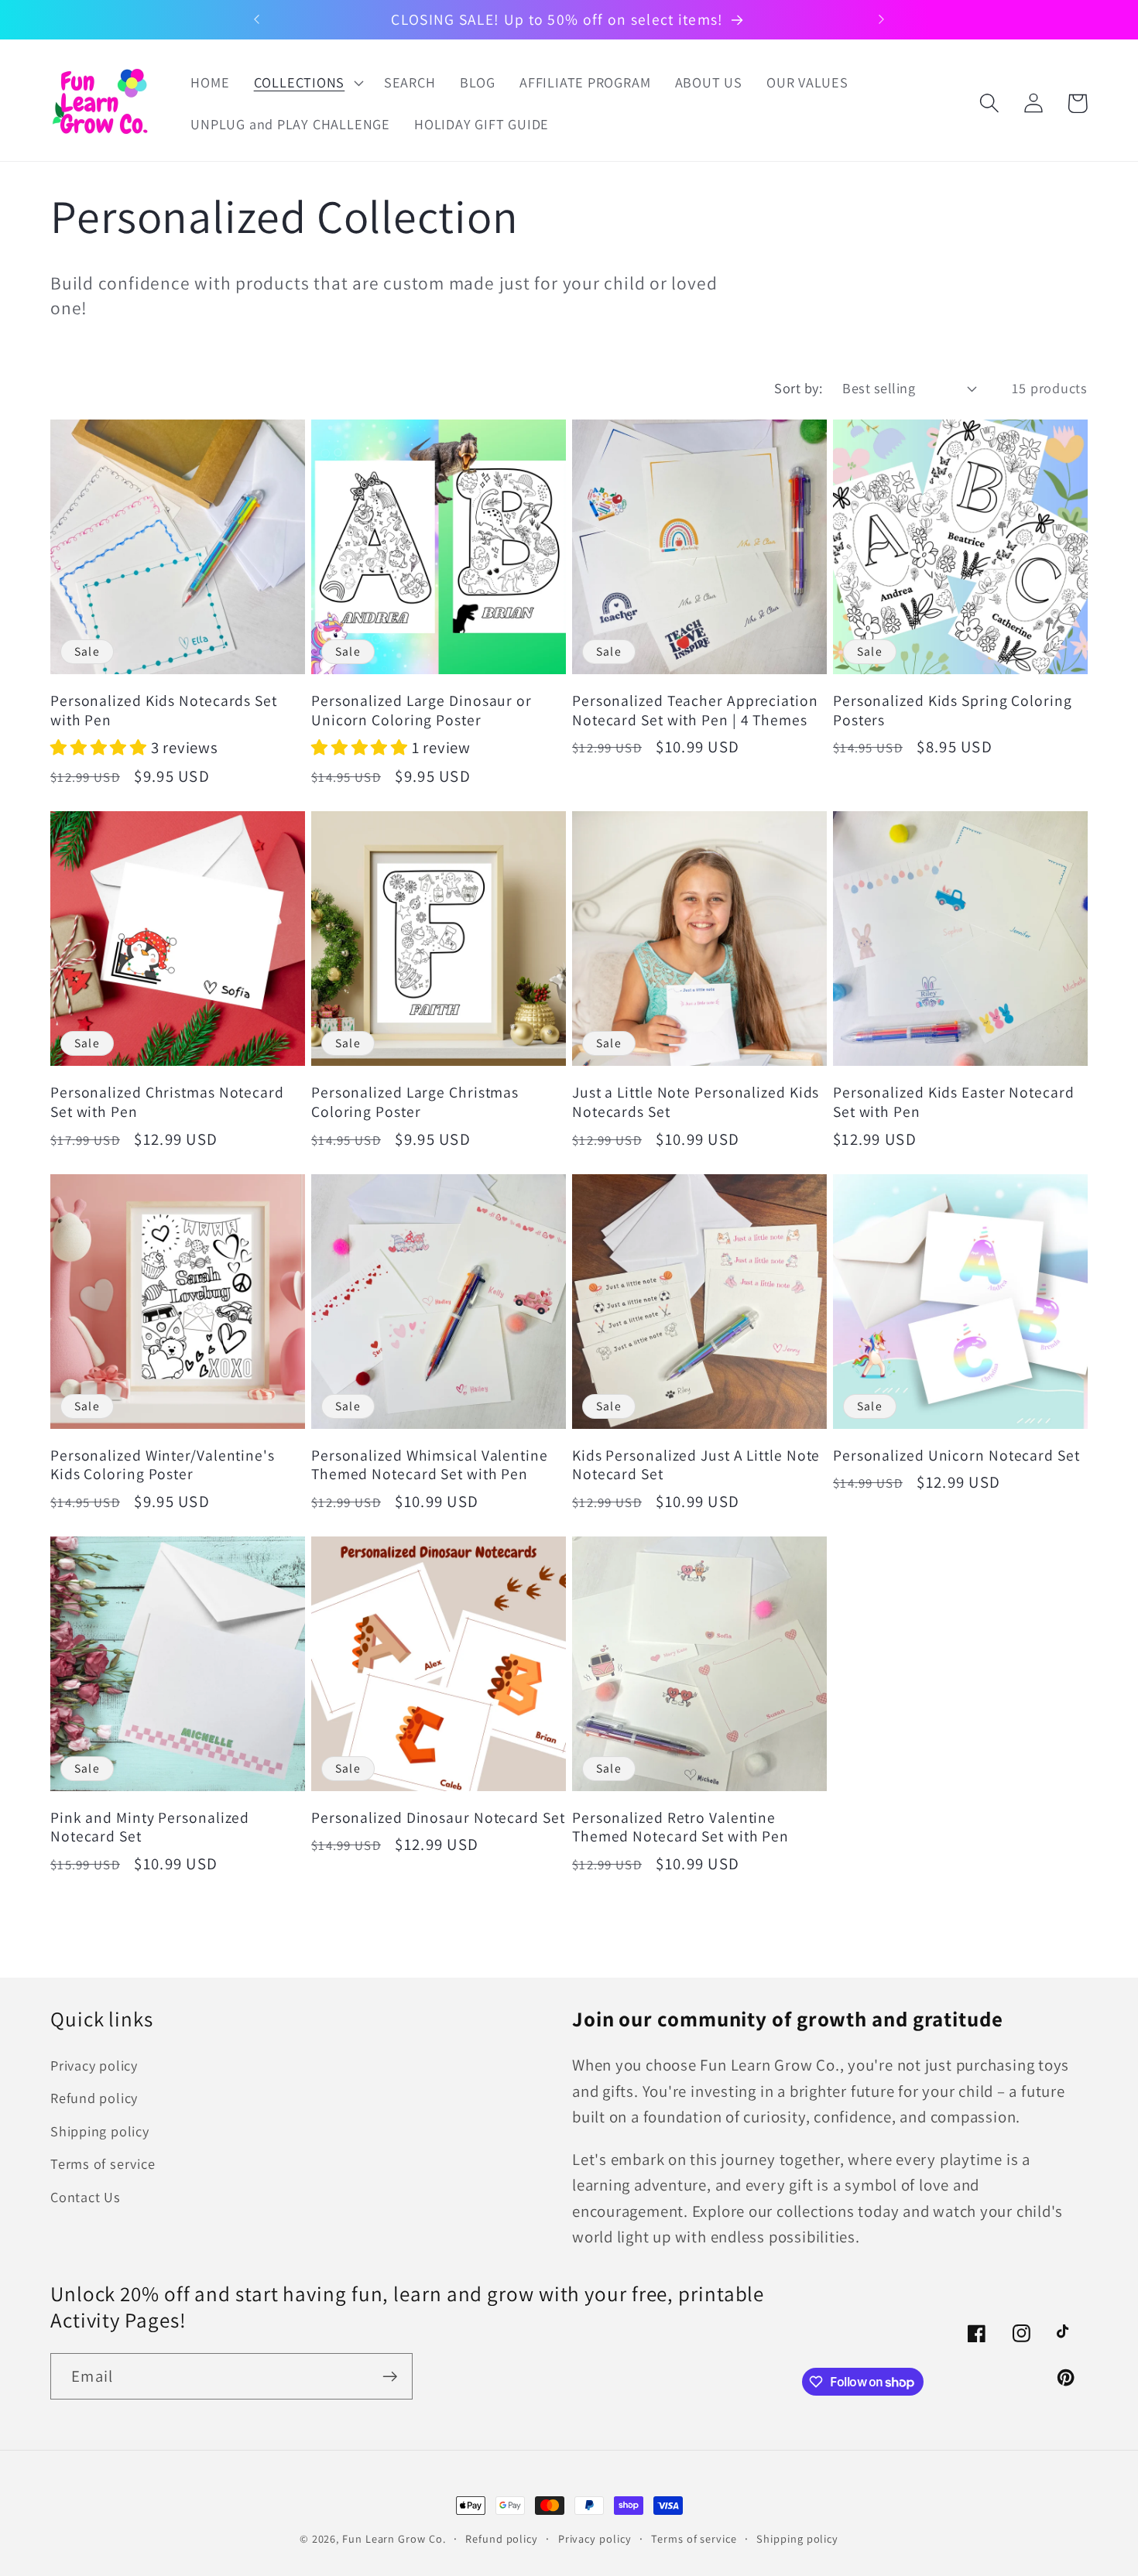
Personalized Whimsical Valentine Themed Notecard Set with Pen (430, 1465)
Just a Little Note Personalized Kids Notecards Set (696, 1102)
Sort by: (798, 388)
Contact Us (86, 2197)
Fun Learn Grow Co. (394, 2538)
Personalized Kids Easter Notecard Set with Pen (954, 1102)
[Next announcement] (881, 19)
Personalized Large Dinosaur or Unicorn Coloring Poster (422, 710)
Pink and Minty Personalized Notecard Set (150, 1827)
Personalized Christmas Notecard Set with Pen (167, 1102)
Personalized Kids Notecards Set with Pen (164, 710)
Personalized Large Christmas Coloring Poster (415, 1102)
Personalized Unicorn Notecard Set (956, 1456)
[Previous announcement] (257, 19)
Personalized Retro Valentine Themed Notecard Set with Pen (680, 1827)
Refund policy (94, 2098)
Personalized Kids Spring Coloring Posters (953, 710)
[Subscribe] (390, 2377)
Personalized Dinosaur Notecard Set (438, 1818)
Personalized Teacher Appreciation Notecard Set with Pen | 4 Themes (695, 710)
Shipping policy (100, 2131)
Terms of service (103, 2163)
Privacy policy (94, 2065)
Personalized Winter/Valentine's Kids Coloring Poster (163, 1465)
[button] (307, 83)
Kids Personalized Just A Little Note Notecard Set (696, 1465)
